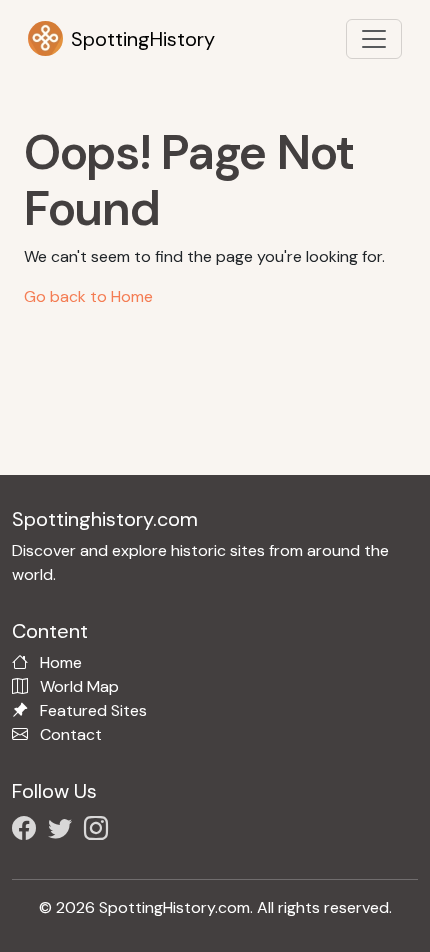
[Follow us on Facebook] (28, 831)
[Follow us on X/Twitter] (64, 831)
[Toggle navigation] (374, 39)
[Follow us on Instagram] (100, 831)
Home (61, 662)
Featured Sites (93, 710)
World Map (79, 686)
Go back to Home (88, 296)
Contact (71, 734)
